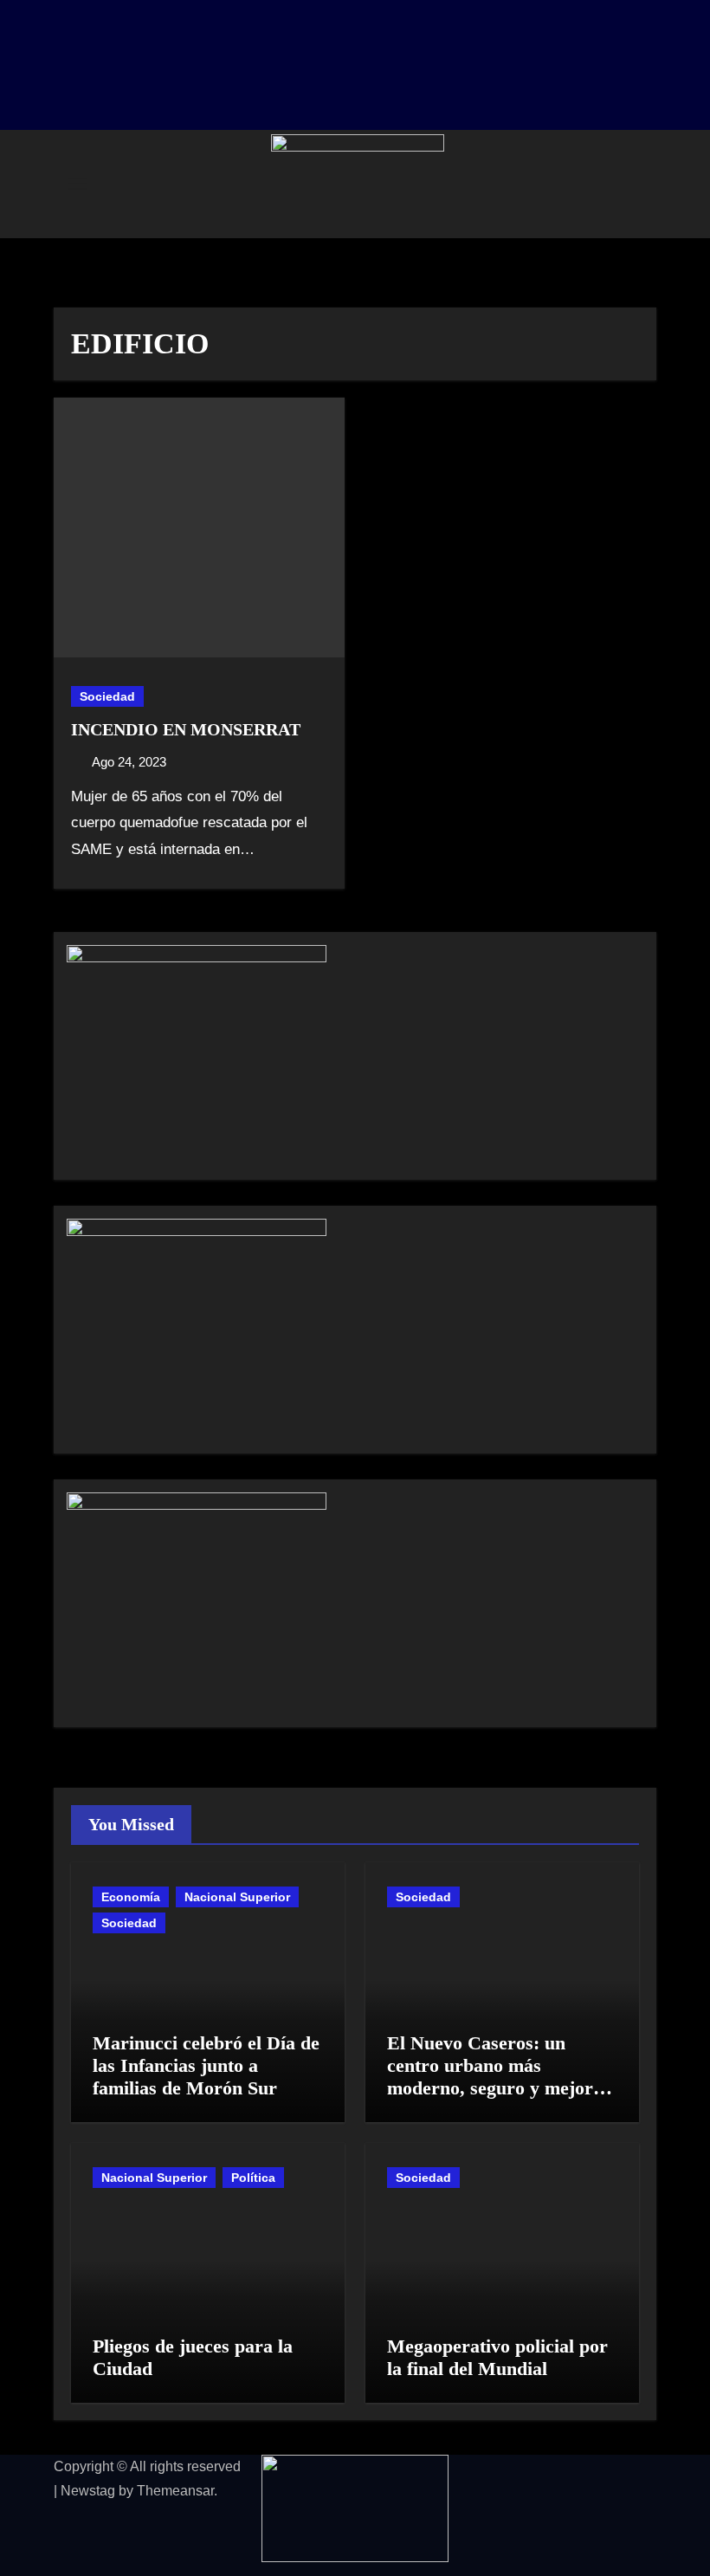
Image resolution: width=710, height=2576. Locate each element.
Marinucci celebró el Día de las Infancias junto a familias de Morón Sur (206, 2066)
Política (253, 2178)
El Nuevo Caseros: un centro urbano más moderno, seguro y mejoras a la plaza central (499, 2077)
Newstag (88, 2491)
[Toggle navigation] (77, 184)
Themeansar (175, 2491)
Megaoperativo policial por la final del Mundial (497, 2357)
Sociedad (107, 696)
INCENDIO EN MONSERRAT (186, 729)
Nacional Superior (237, 1897)
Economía (131, 1897)
